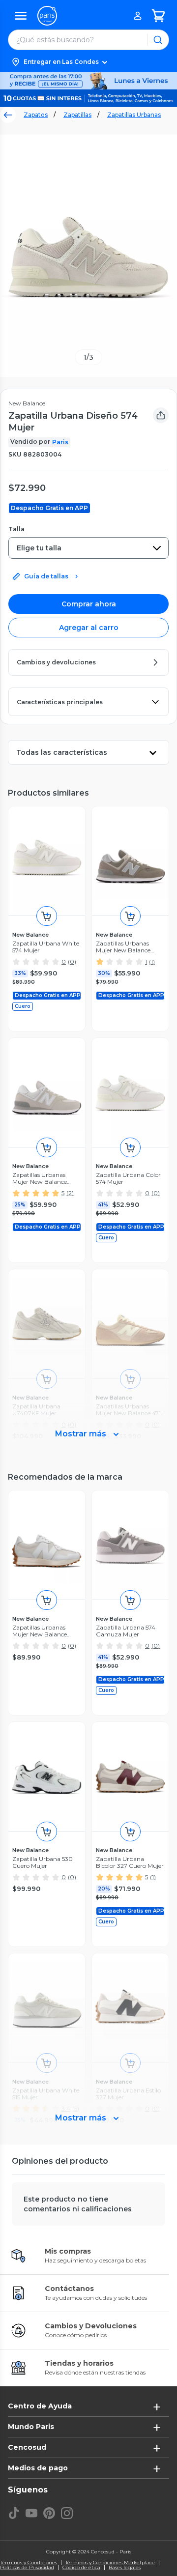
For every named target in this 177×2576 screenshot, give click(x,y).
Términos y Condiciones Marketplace (110, 2563)
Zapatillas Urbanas (134, 115)
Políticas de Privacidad (27, 2568)
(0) (72, 961)
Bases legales (125, 2568)
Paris (60, 442)
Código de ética (81, 2568)
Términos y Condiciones (29, 2563)
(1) (152, 961)
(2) (70, 1193)
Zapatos (36, 115)
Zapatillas (77, 115)
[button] (88, 62)
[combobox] (88, 548)
